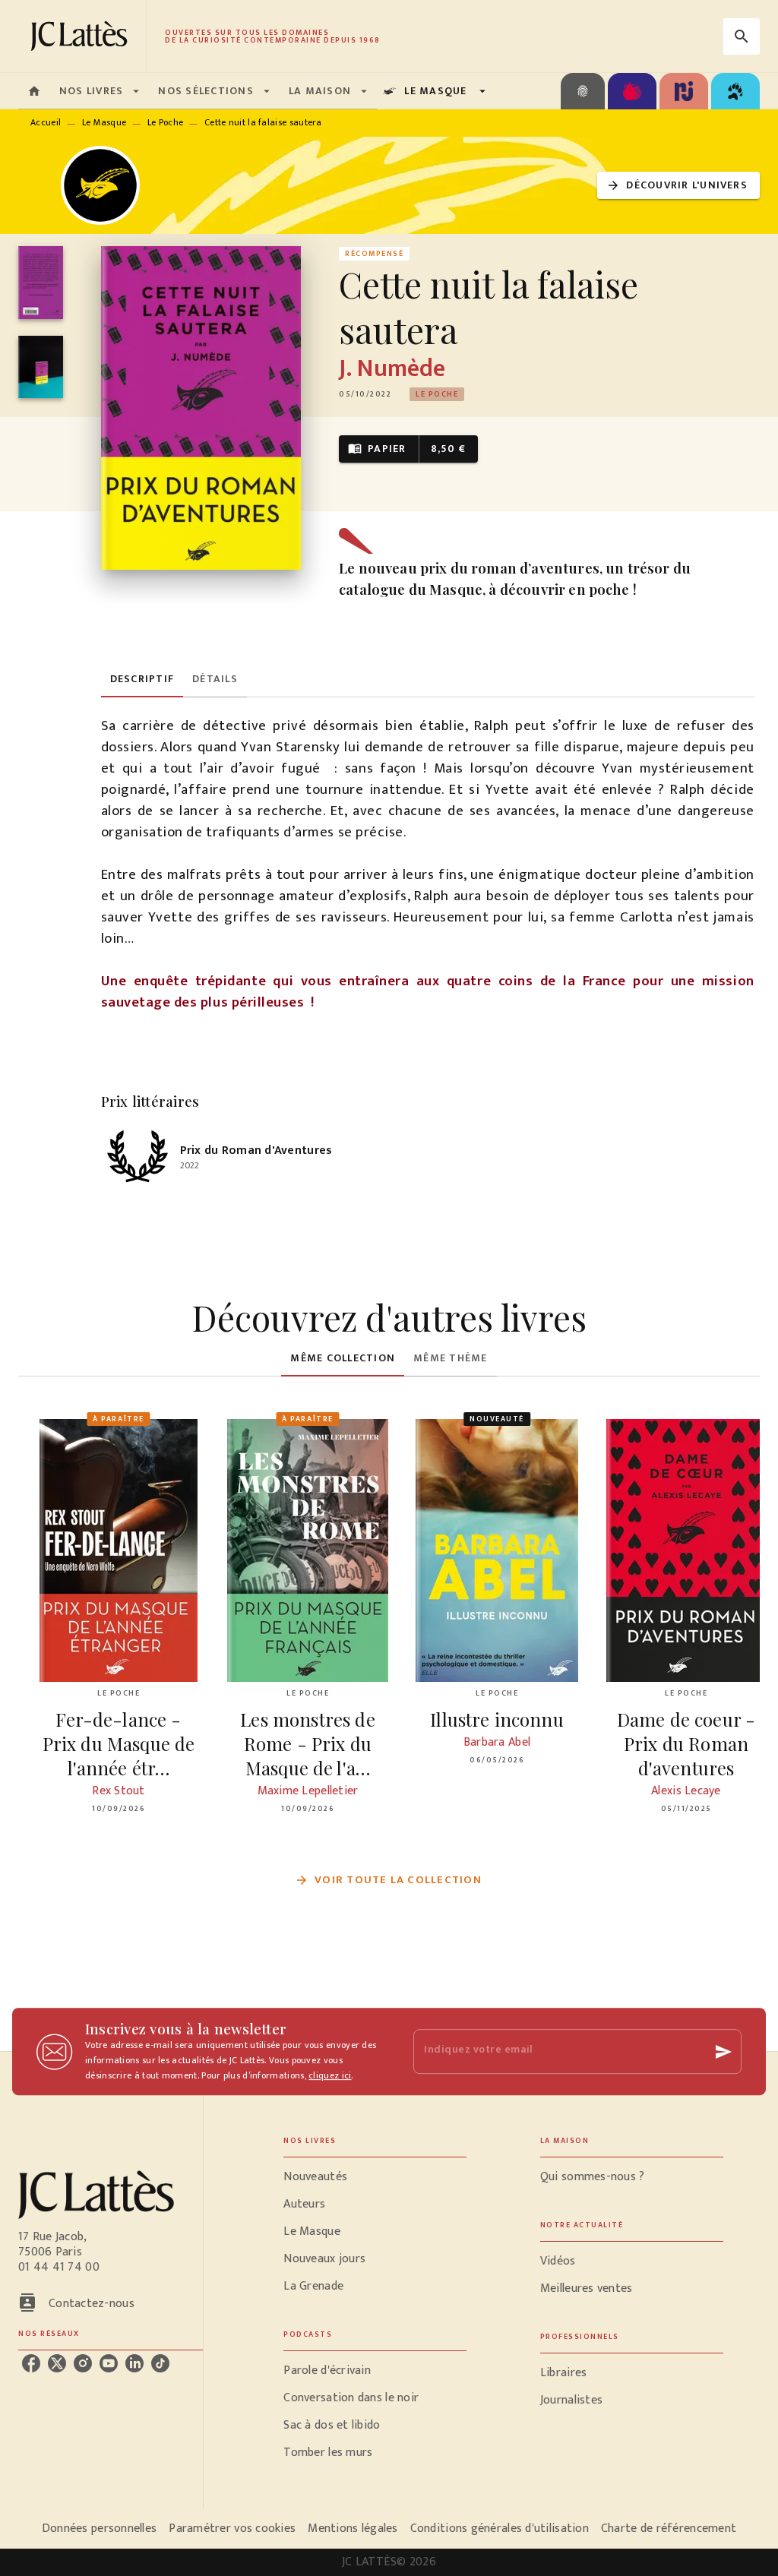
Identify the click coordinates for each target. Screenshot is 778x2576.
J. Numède (392, 369)
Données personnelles (99, 2529)
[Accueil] (82, 36)
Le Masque (104, 122)
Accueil (46, 122)
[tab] (34, 91)
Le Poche (165, 122)
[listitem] (31, 2363)
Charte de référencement (669, 2529)
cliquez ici (330, 2075)
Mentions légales (353, 2529)
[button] (678, 186)
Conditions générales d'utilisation (500, 2529)
